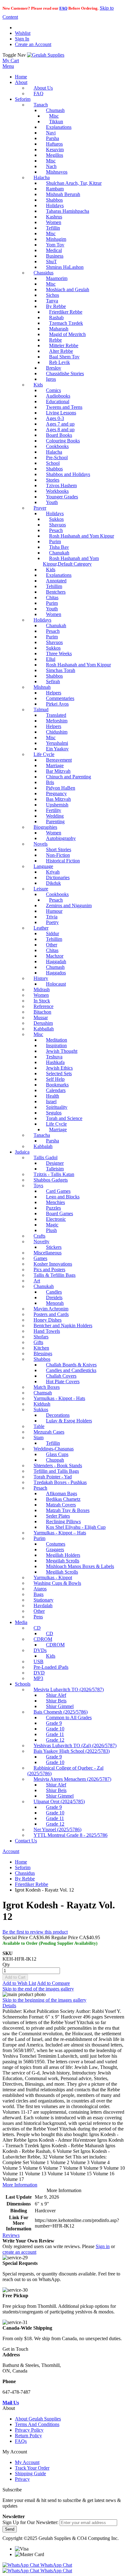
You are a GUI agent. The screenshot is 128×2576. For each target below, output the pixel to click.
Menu (8, 66)
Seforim (23, 1867)
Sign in (103, 2246)
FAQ (63, 8)
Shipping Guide (30, 2473)
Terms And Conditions (37, 2424)
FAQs (21, 2441)
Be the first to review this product (35, 1932)
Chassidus (25, 1873)
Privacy (22, 2479)
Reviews (11, 2235)
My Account (27, 2462)
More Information (20, 2185)
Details (9, 2006)
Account (11, 1851)
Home (21, 1862)
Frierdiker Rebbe (32, 1884)
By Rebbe (25, 1879)
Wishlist (23, 33)
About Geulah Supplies (38, 2419)
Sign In (22, 39)
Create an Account (33, 44)
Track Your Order (32, 2468)
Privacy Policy (29, 2430)
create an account (19, 2252)
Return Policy (28, 2436)
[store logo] (46, 55)
